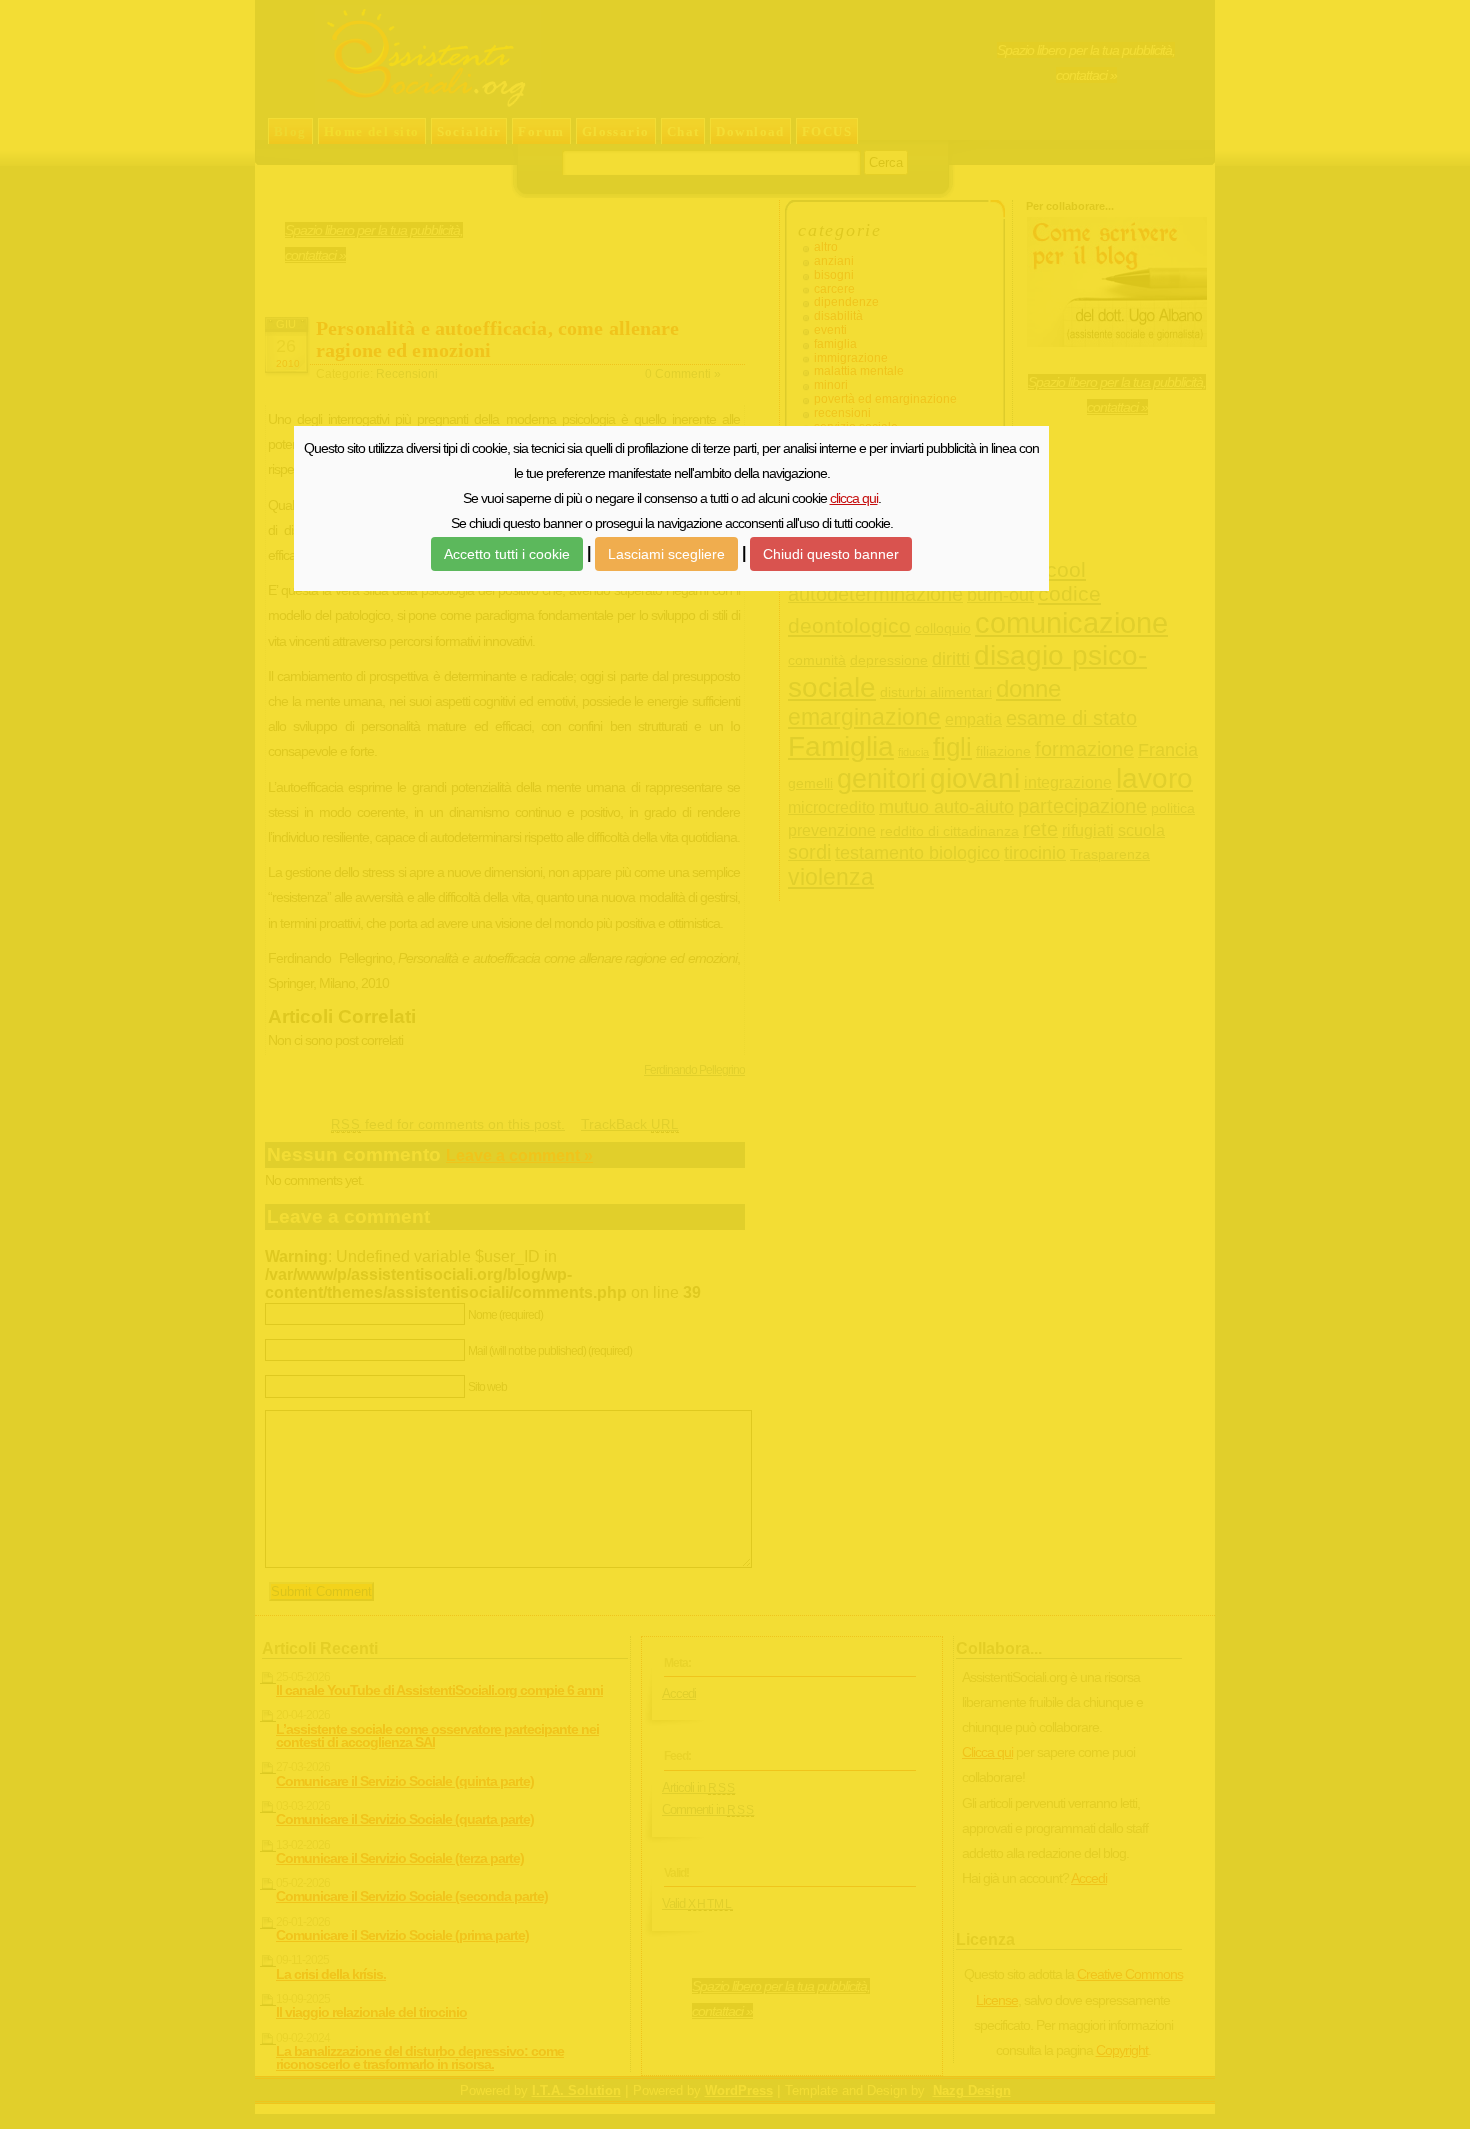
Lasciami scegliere (666, 554)
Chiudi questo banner (831, 554)
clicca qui (854, 498)
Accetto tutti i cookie (507, 554)
